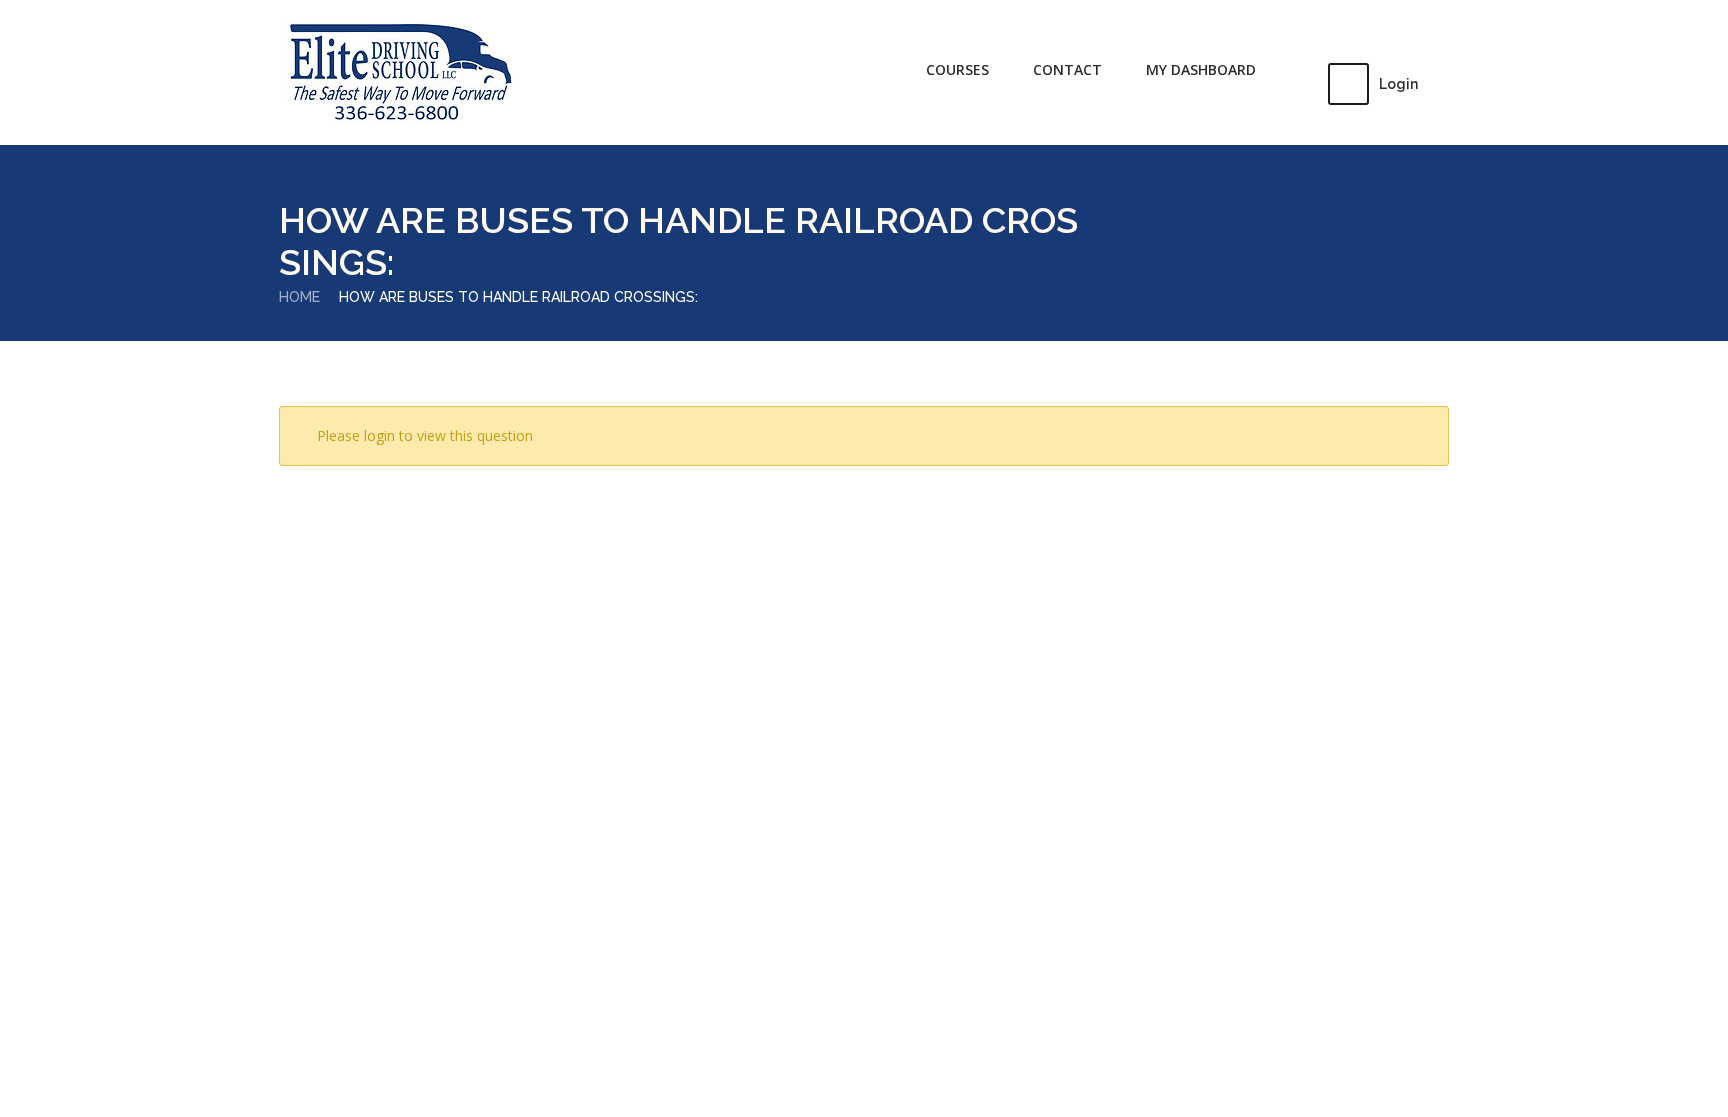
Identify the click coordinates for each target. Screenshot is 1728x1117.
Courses (957, 69)
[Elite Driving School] (399, 73)
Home (299, 297)
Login (1398, 84)
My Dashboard (1201, 69)
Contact (1067, 69)
